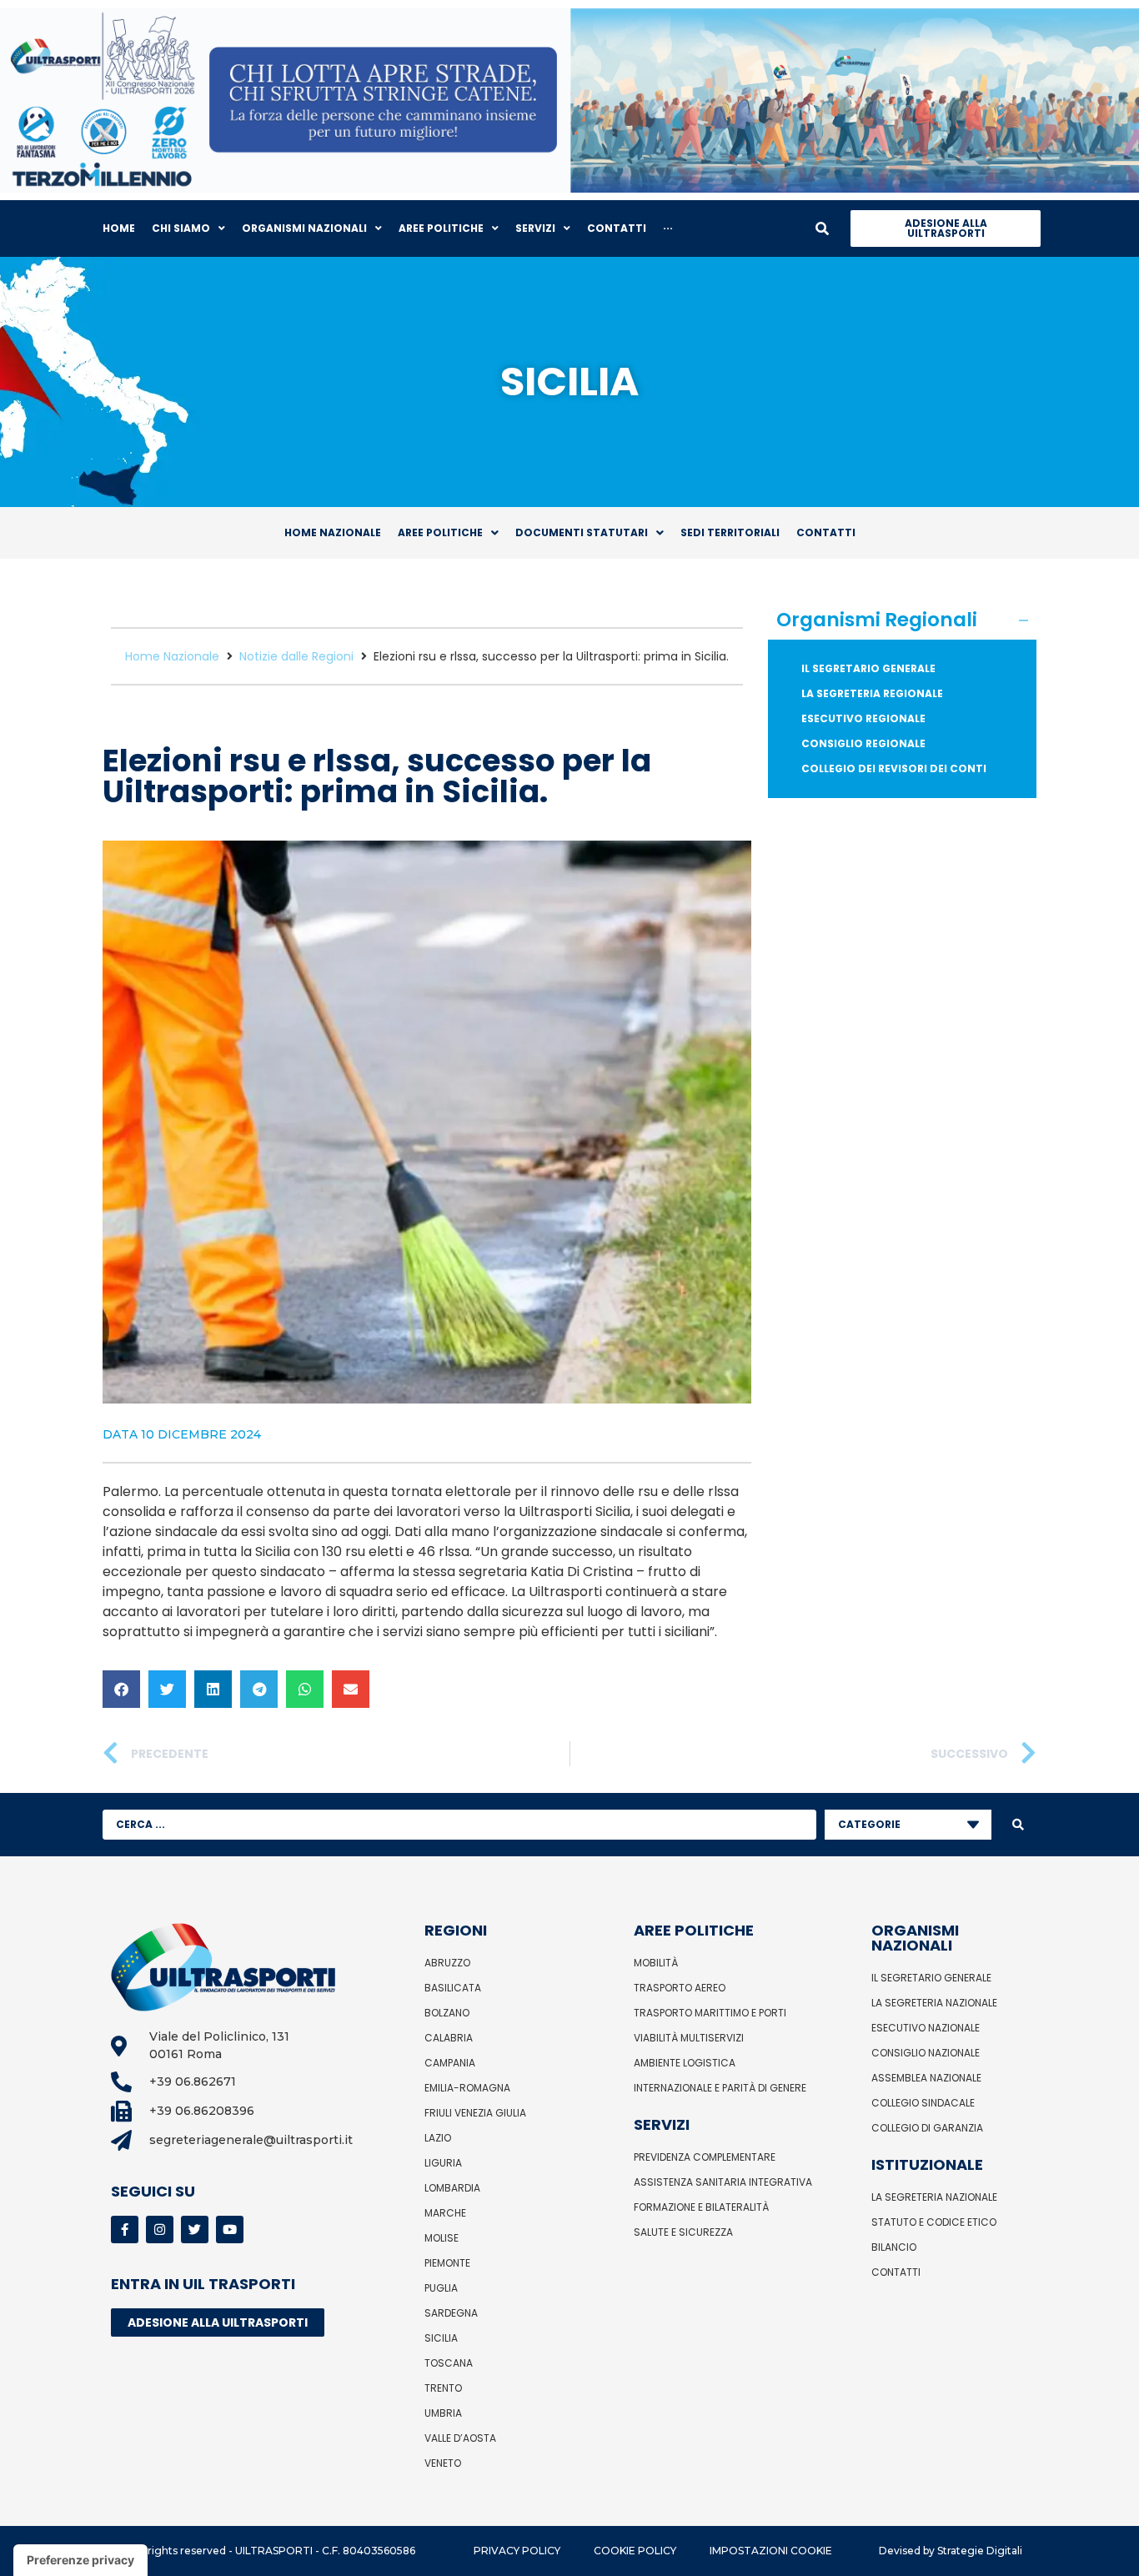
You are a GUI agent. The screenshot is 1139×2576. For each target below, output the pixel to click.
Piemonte (447, 2263)
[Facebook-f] (125, 2230)
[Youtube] (230, 2230)
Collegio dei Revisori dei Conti (894, 768)
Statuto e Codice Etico (934, 2222)
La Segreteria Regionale (872, 693)
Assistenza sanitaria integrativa (723, 2182)
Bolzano (447, 2013)
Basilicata (453, 1988)
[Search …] (822, 228)
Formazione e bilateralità (701, 2207)
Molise (442, 2238)
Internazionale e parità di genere (720, 2088)
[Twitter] (195, 2230)
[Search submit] (1018, 1825)
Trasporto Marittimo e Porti (710, 2013)
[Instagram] (160, 2230)
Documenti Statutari (582, 532)
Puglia (441, 2288)
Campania (450, 2063)
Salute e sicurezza (683, 2232)
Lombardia (452, 2188)
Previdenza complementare (705, 2157)
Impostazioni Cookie (771, 2551)
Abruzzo (447, 1963)
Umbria (443, 2413)
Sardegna (451, 2313)
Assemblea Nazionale (926, 2078)
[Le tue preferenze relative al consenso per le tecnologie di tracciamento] (80, 2560)
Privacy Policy (517, 2551)
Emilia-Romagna (467, 2088)
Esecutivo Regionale (863, 718)
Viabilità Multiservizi (689, 2038)
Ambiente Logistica (685, 2063)
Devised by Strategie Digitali (951, 2551)
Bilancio (894, 2247)
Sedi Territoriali (730, 532)
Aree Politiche (440, 532)
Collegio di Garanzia (927, 2128)
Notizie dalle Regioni (296, 656)
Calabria (449, 2038)
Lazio (438, 2138)
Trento (443, 2388)
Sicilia (441, 2338)
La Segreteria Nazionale (934, 2003)
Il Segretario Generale (868, 668)
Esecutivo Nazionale (926, 2028)
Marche (445, 2213)
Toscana (449, 2363)
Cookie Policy (635, 2551)
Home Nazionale (333, 532)
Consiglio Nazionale (926, 2053)
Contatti (826, 532)
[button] (121, 1689)
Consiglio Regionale (863, 743)
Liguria (443, 2163)
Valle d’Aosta (460, 2438)
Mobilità (656, 1963)
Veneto (443, 2463)
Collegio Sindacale (923, 2103)
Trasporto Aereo (680, 1988)
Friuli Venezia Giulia (475, 2113)
